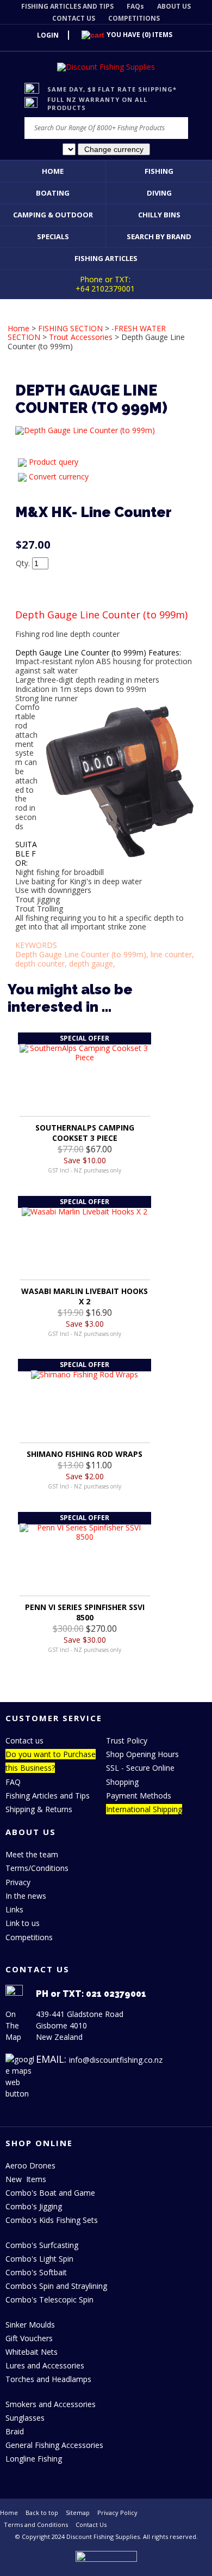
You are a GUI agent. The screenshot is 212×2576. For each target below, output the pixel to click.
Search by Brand (159, 236)
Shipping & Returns (39, 1809)
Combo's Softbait (36, 2272)
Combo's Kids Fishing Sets (52, 2220)
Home (53, 171)
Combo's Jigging (34, 2206)
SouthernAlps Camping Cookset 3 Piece (85, 1133)
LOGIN (48, 35)
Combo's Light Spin (39, 2259)
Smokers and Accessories (51, 2404)
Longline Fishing (34, 2459)
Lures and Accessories (45, 2365)
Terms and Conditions (36, 2525)
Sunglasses (25, 2418)
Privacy (18, 1882)
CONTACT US (74, 18)
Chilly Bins (159, 215)
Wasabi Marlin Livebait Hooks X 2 (85, 1296)
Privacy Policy (117, 2513)
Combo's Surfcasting (42, 2245)
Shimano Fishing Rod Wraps (85, 1454)
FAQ (13, 1782)
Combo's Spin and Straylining (56, 2286)
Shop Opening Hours (142, 1754)
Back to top (42, 2513)
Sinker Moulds (30, 2325)
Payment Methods (139, 1796)
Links (14, 1909)
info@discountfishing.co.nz (116, 2060)
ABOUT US (174, 6)
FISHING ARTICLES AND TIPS (67, 6)
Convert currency (59, 476)
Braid (15, 2431)
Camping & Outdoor (53, 215)
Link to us (23, 1923)
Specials (53, 236)
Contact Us (91, 2525)
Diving (159, 193)
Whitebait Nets (32, 2352)
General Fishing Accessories (54, 2445)
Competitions (29, 1937)
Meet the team (32, 1854)
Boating (53, 193)
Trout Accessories (81, 337)
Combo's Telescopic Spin (49, 2299)
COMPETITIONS (134, 18)
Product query (54, 462)
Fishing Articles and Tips (48, 1796)
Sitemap (78, 2513)
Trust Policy (127, 1740)
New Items (26, 2179)
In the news (26, 1896)
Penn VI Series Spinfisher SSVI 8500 (85, 1612)
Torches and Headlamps (48, 2379)
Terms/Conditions (37, 1868)
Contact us (24, 1740)
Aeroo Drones (30, 2165)
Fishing (159, 171)
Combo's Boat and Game (50, 2193)
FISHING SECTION (70, 328)
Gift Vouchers (29, 2338)
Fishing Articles (106, 258)
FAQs (135, 6)
